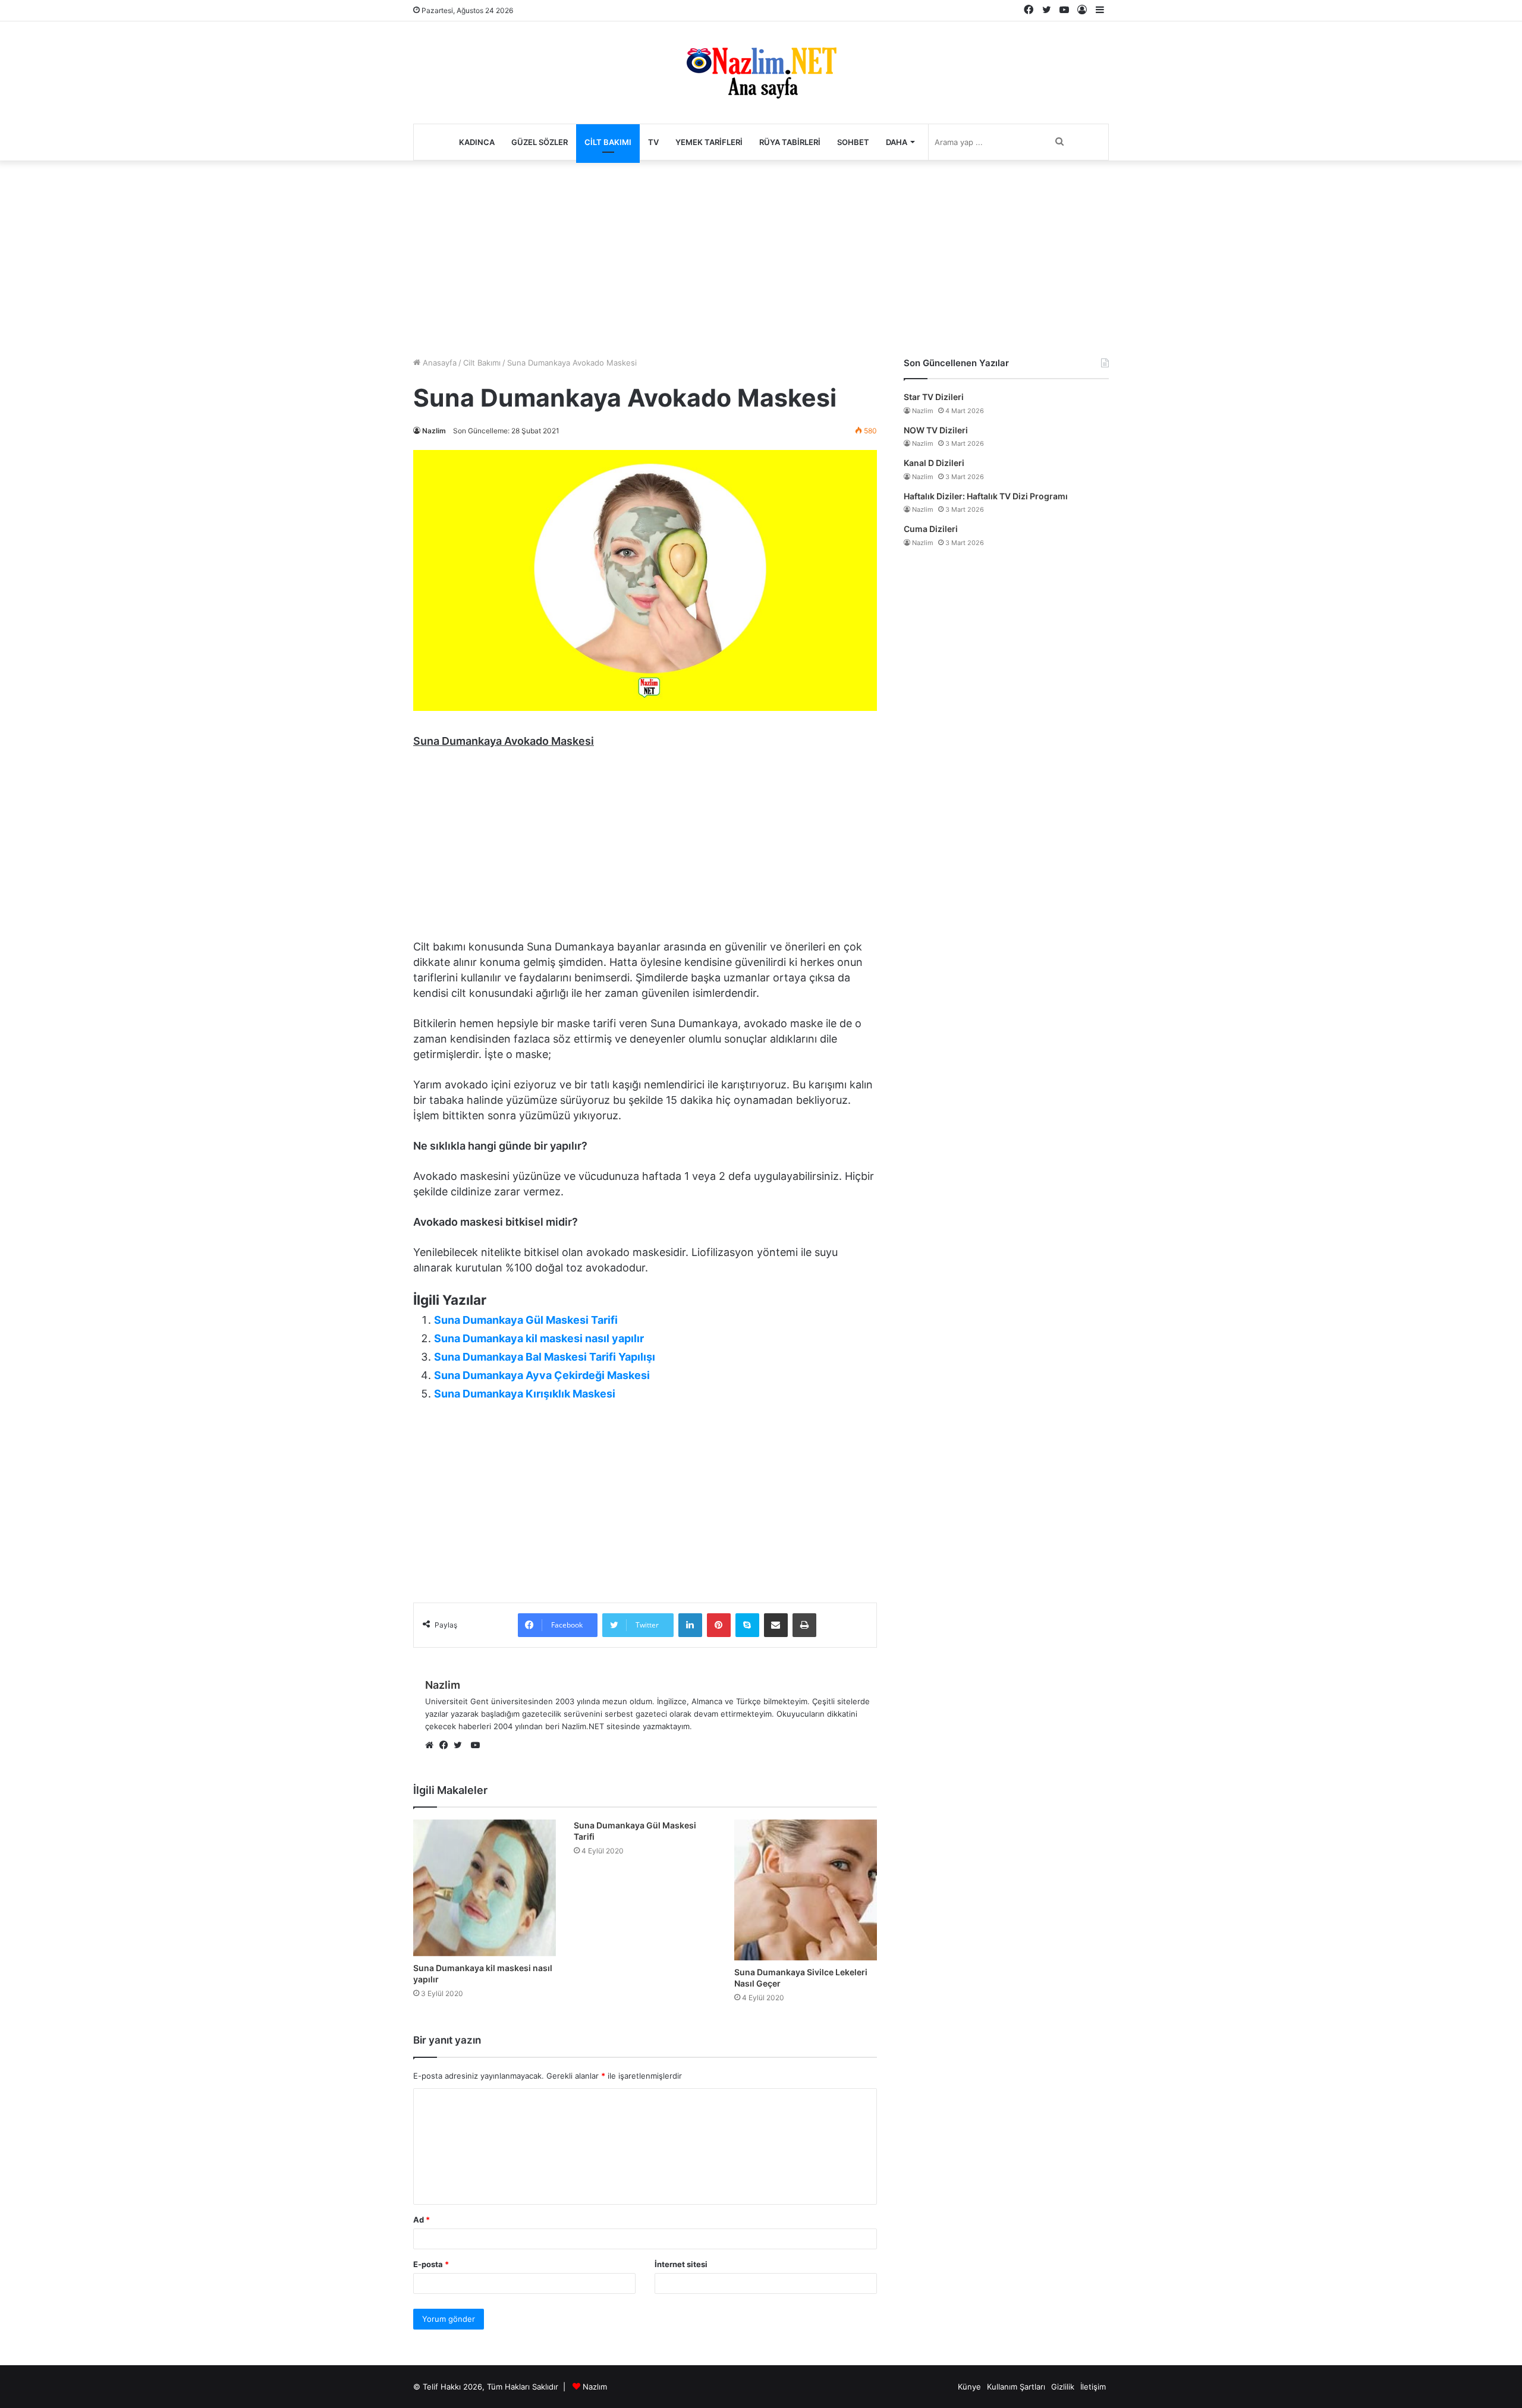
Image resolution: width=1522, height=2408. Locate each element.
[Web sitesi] (432, 1746)
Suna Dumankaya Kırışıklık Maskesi (525, 1394)
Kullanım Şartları (1016, 2387)
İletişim (1093, 2387)
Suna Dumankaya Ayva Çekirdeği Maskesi (542, 1375)
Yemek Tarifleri (709, 142)
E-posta (431, 2264)
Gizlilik (1063, 2387)
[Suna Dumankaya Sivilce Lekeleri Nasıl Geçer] (806, 1890)
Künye (969, 2387)
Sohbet (853, 142)
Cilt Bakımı (608, 142)
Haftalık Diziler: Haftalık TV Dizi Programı (986, 496)
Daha (897, 142)
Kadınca (477, 142)
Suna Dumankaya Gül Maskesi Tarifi (526, 1320)
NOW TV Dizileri (936, 430)
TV (653, 142)
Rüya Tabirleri (790, 142)
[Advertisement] (761, 256)
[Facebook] (446, 1746)
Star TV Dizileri (934, 397)
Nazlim (434, 431)
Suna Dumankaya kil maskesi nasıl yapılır (539, 1338)
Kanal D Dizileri (934, 463)
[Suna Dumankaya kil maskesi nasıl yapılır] (485, 1888)
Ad (422, 2220)
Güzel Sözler (540, 142)
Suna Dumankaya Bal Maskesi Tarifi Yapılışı (545, 1357)
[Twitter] (461, 1746)
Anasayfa (438, 363)
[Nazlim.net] (761, 73)
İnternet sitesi (681, 2264)
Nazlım (595, 2387)
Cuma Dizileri (931, 529)
